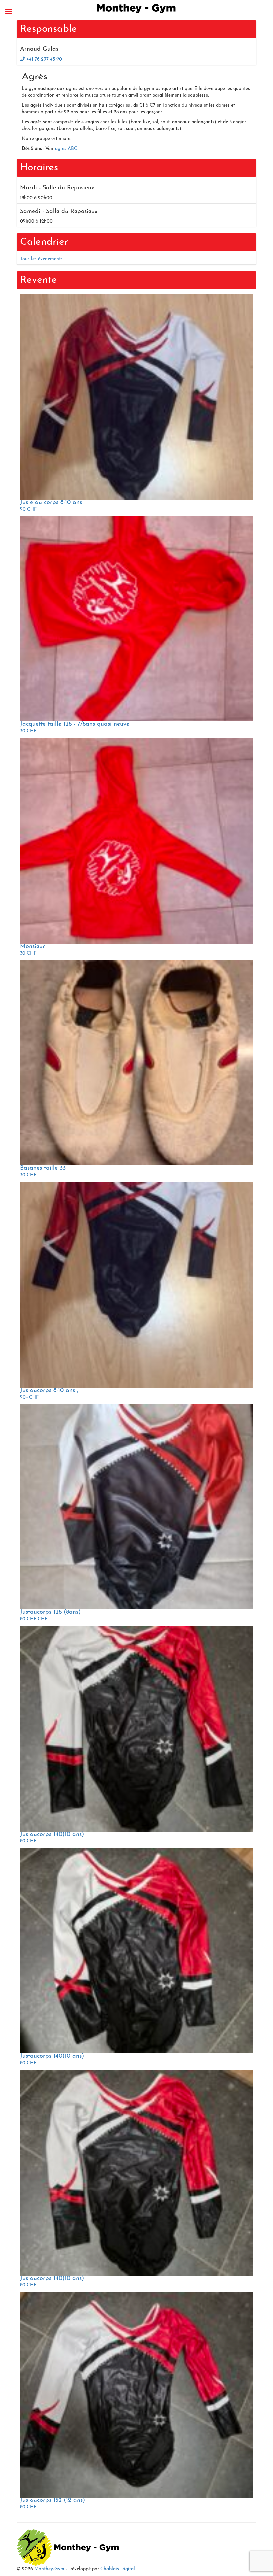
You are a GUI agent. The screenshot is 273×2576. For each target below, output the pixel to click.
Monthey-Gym (49, 2569)
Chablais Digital (118, 2569)
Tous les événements (41, 259)
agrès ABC (66, 149)
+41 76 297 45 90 (44, 59)
